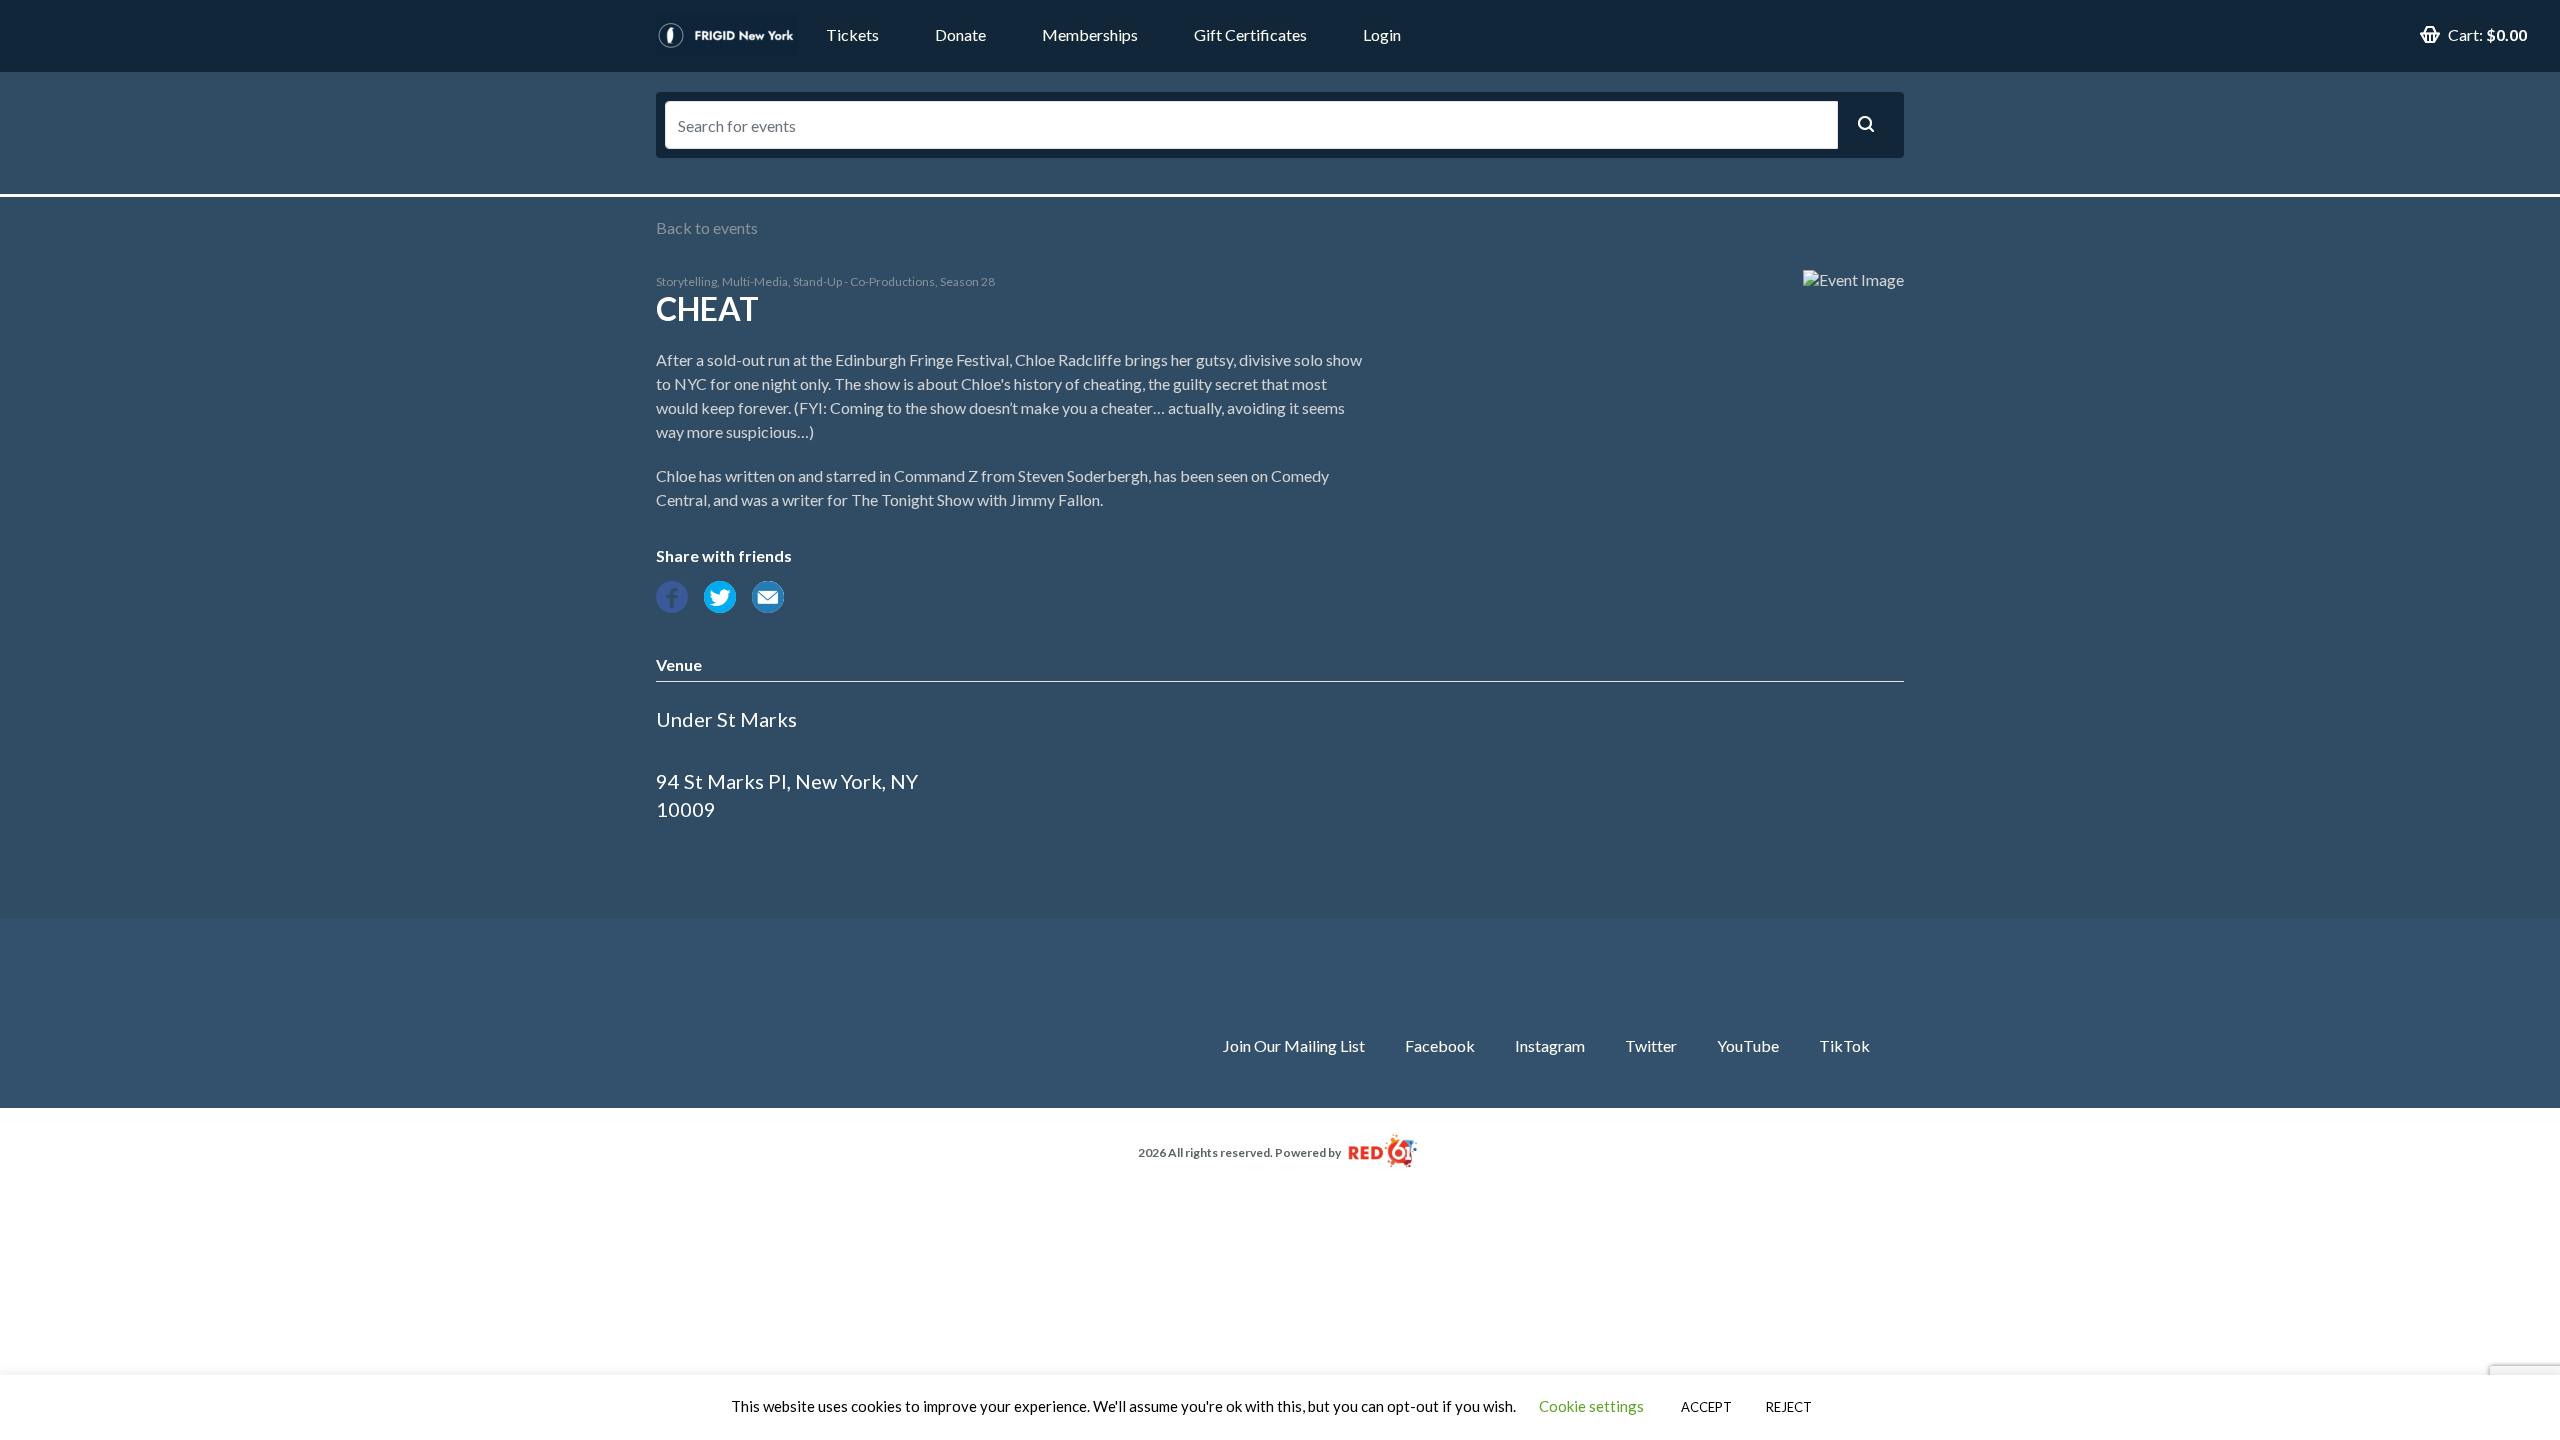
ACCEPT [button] (1706, 1407)
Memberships (1090, 34)
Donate (960, 34)
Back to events (707, 227)
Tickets (852, 34)
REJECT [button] (1789, 1407)
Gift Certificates (1250, 34)
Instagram (1550, 1045)
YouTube (1748, 1045)
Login (1382, 34)
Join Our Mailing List (1294, 1045)
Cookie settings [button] (1591, 1406)
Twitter (1651, 1045)
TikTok (1844, 1045)
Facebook (1440, 1045)
